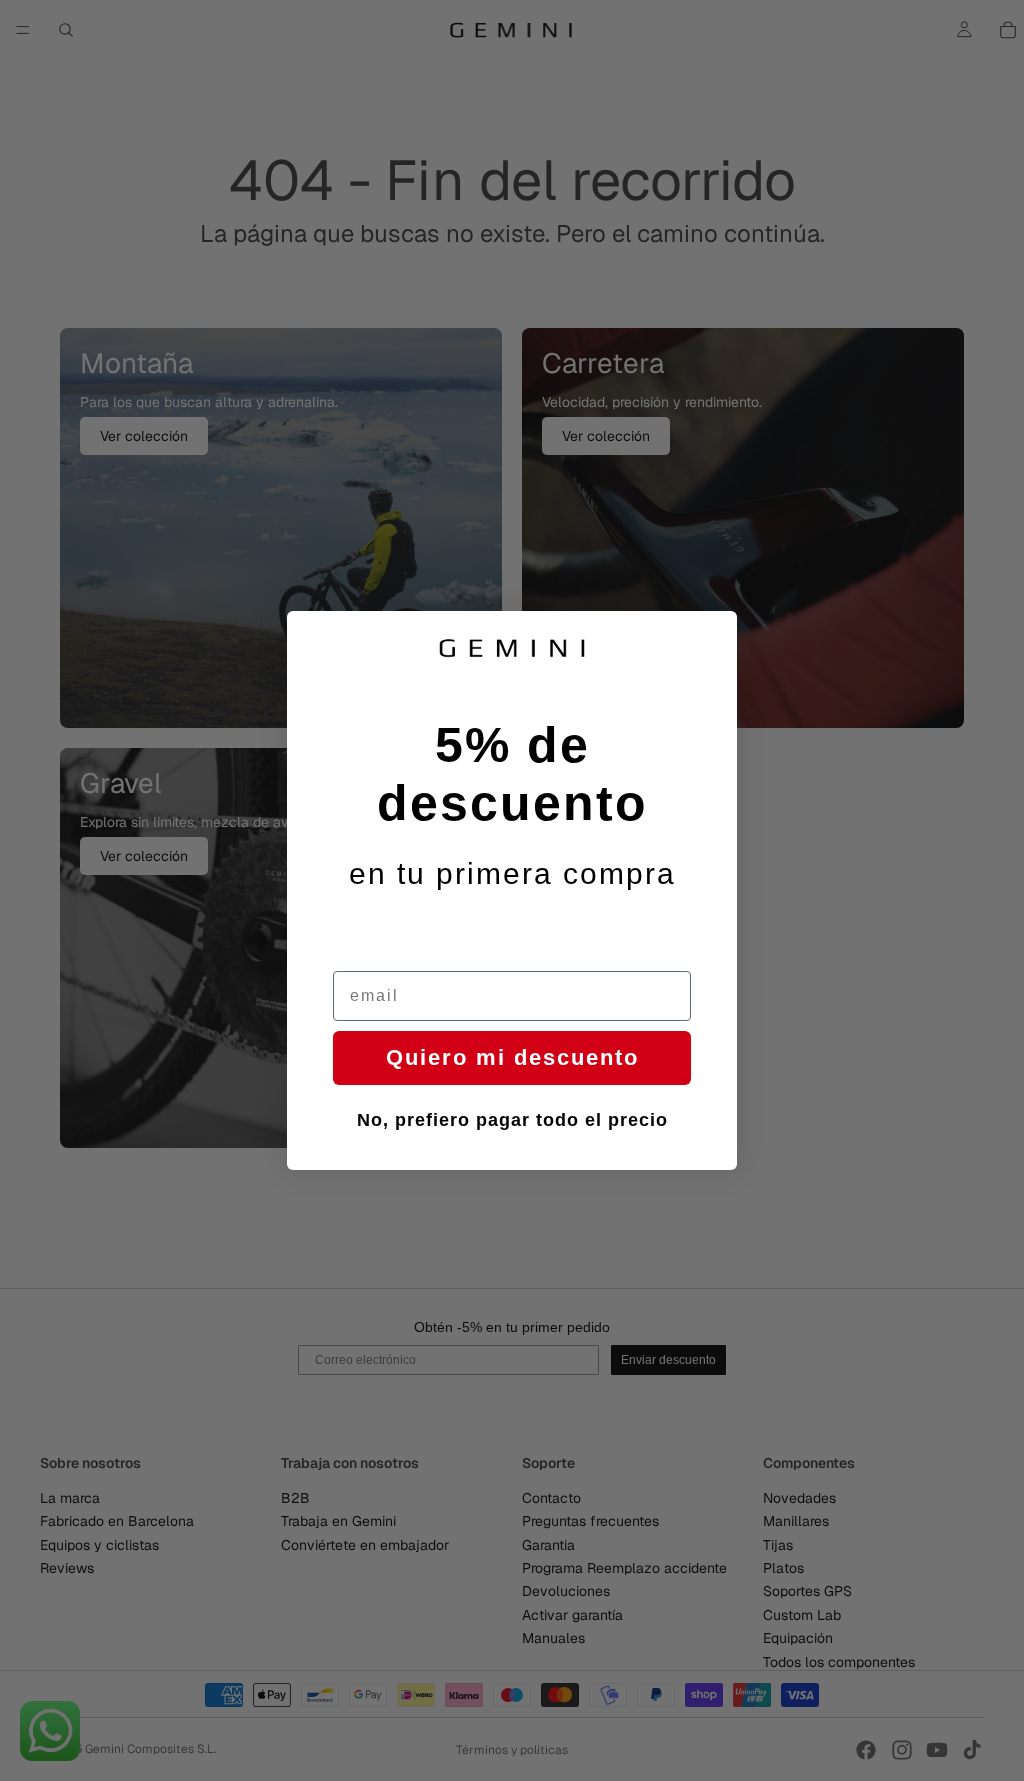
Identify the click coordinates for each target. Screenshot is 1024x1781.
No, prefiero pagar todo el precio (512, 1120)
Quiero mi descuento (512, 1057)
